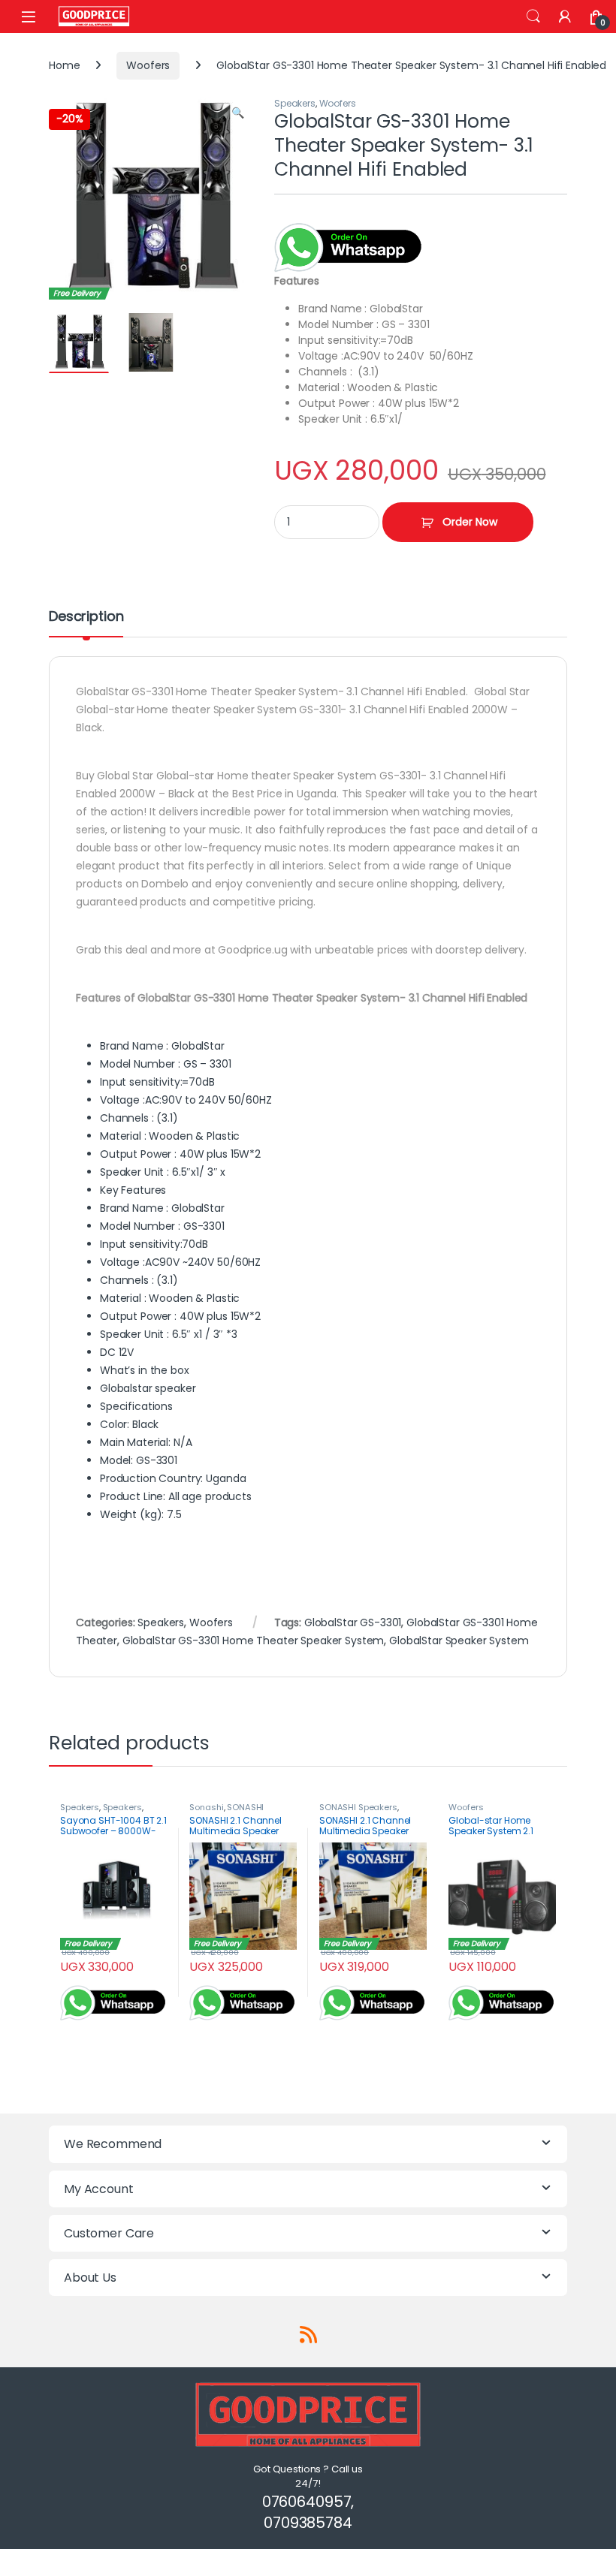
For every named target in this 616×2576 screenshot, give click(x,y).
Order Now (470, 522)
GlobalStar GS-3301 (353, 1622)
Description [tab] (86, 618)
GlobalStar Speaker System (459, 1641)
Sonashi (206, 1807)
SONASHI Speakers (358, 1807)
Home (64, 65)
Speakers (295, 103)
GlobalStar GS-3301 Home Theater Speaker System (254, 1641)
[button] (238, 113)
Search (533, 17)
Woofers (148, 65)
